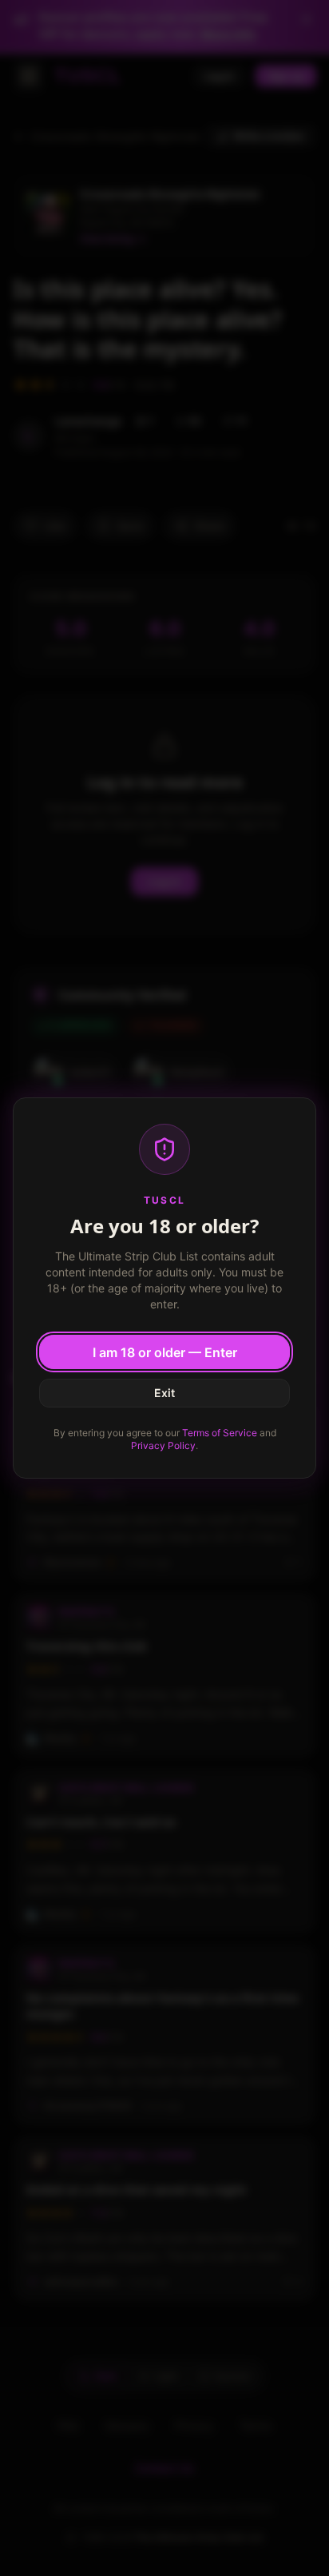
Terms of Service (220, 1433)
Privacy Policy (163, 1445)
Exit (164, 1393)
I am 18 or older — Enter (165, 1352)
